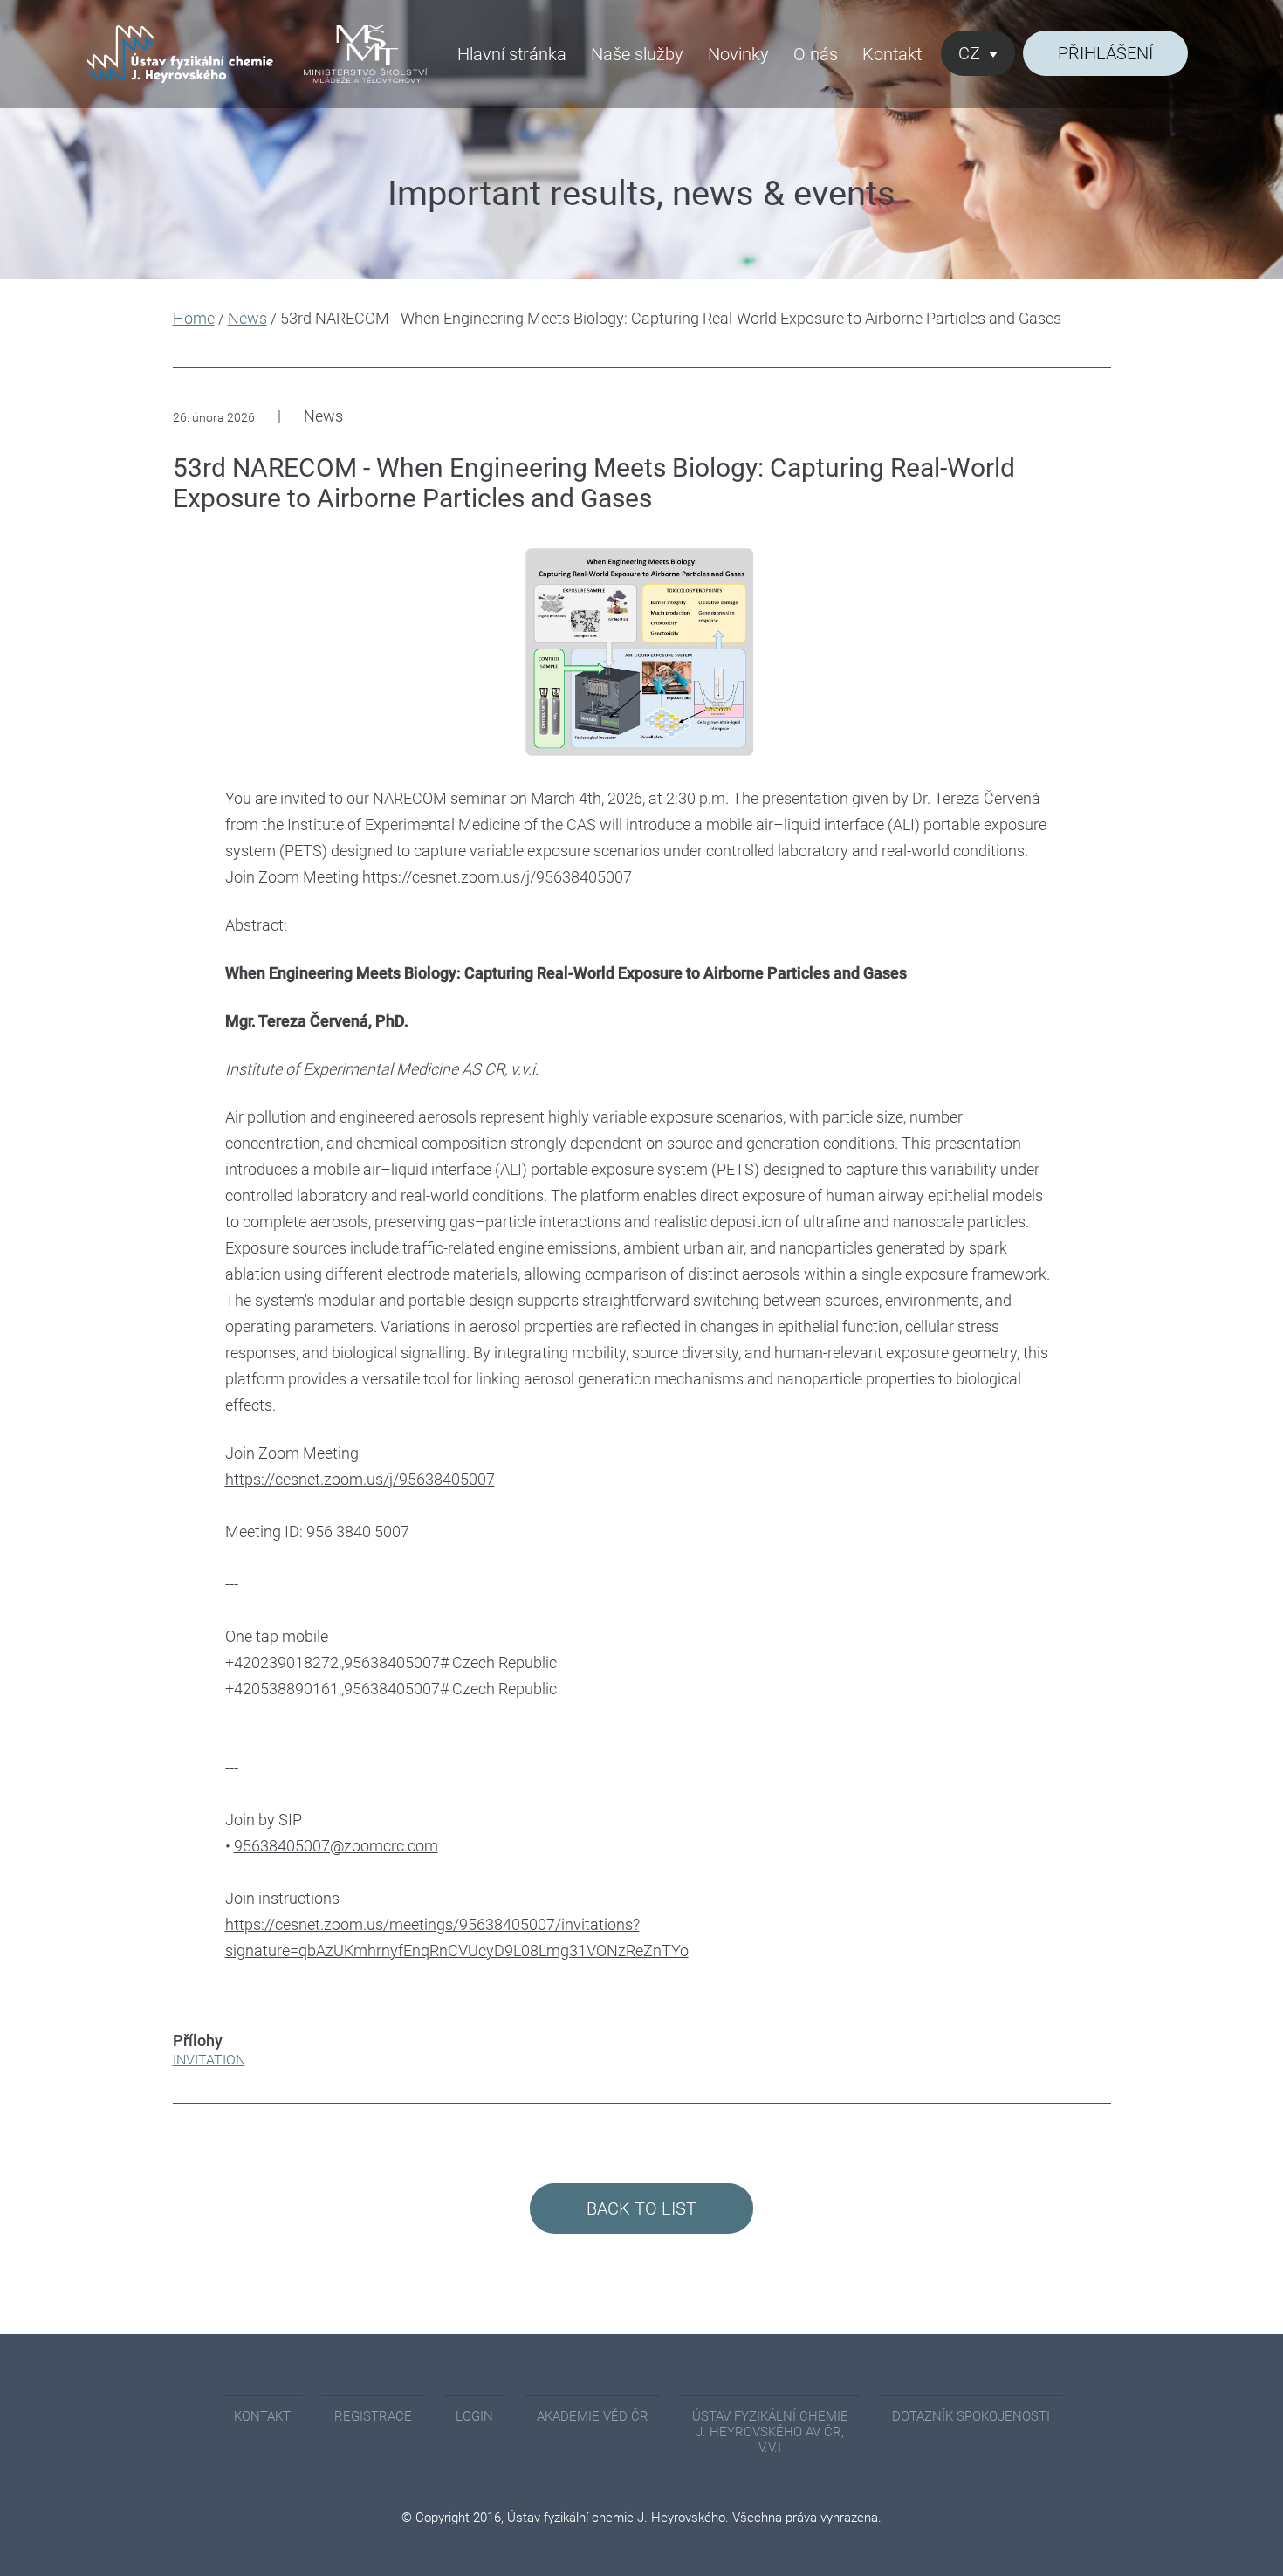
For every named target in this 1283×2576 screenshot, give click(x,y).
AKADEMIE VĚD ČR (593, 2416)
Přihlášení (1105, 53)
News (247, 318)
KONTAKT (262, 2416)
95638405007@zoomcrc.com (336, 1846)
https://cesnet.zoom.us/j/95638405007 (360, 1479)
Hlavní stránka (512, 54)
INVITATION (209, 2060)
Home (194, 318)
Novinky (738, 54)
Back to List (641, 2208)
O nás (816, 54)
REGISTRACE (373, 2416)
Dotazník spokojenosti (971, 2416)
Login (474, 2416)
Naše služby (637, 54)
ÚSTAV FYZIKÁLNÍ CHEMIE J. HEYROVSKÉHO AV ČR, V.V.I (770, 2432)
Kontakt (892, 54)
